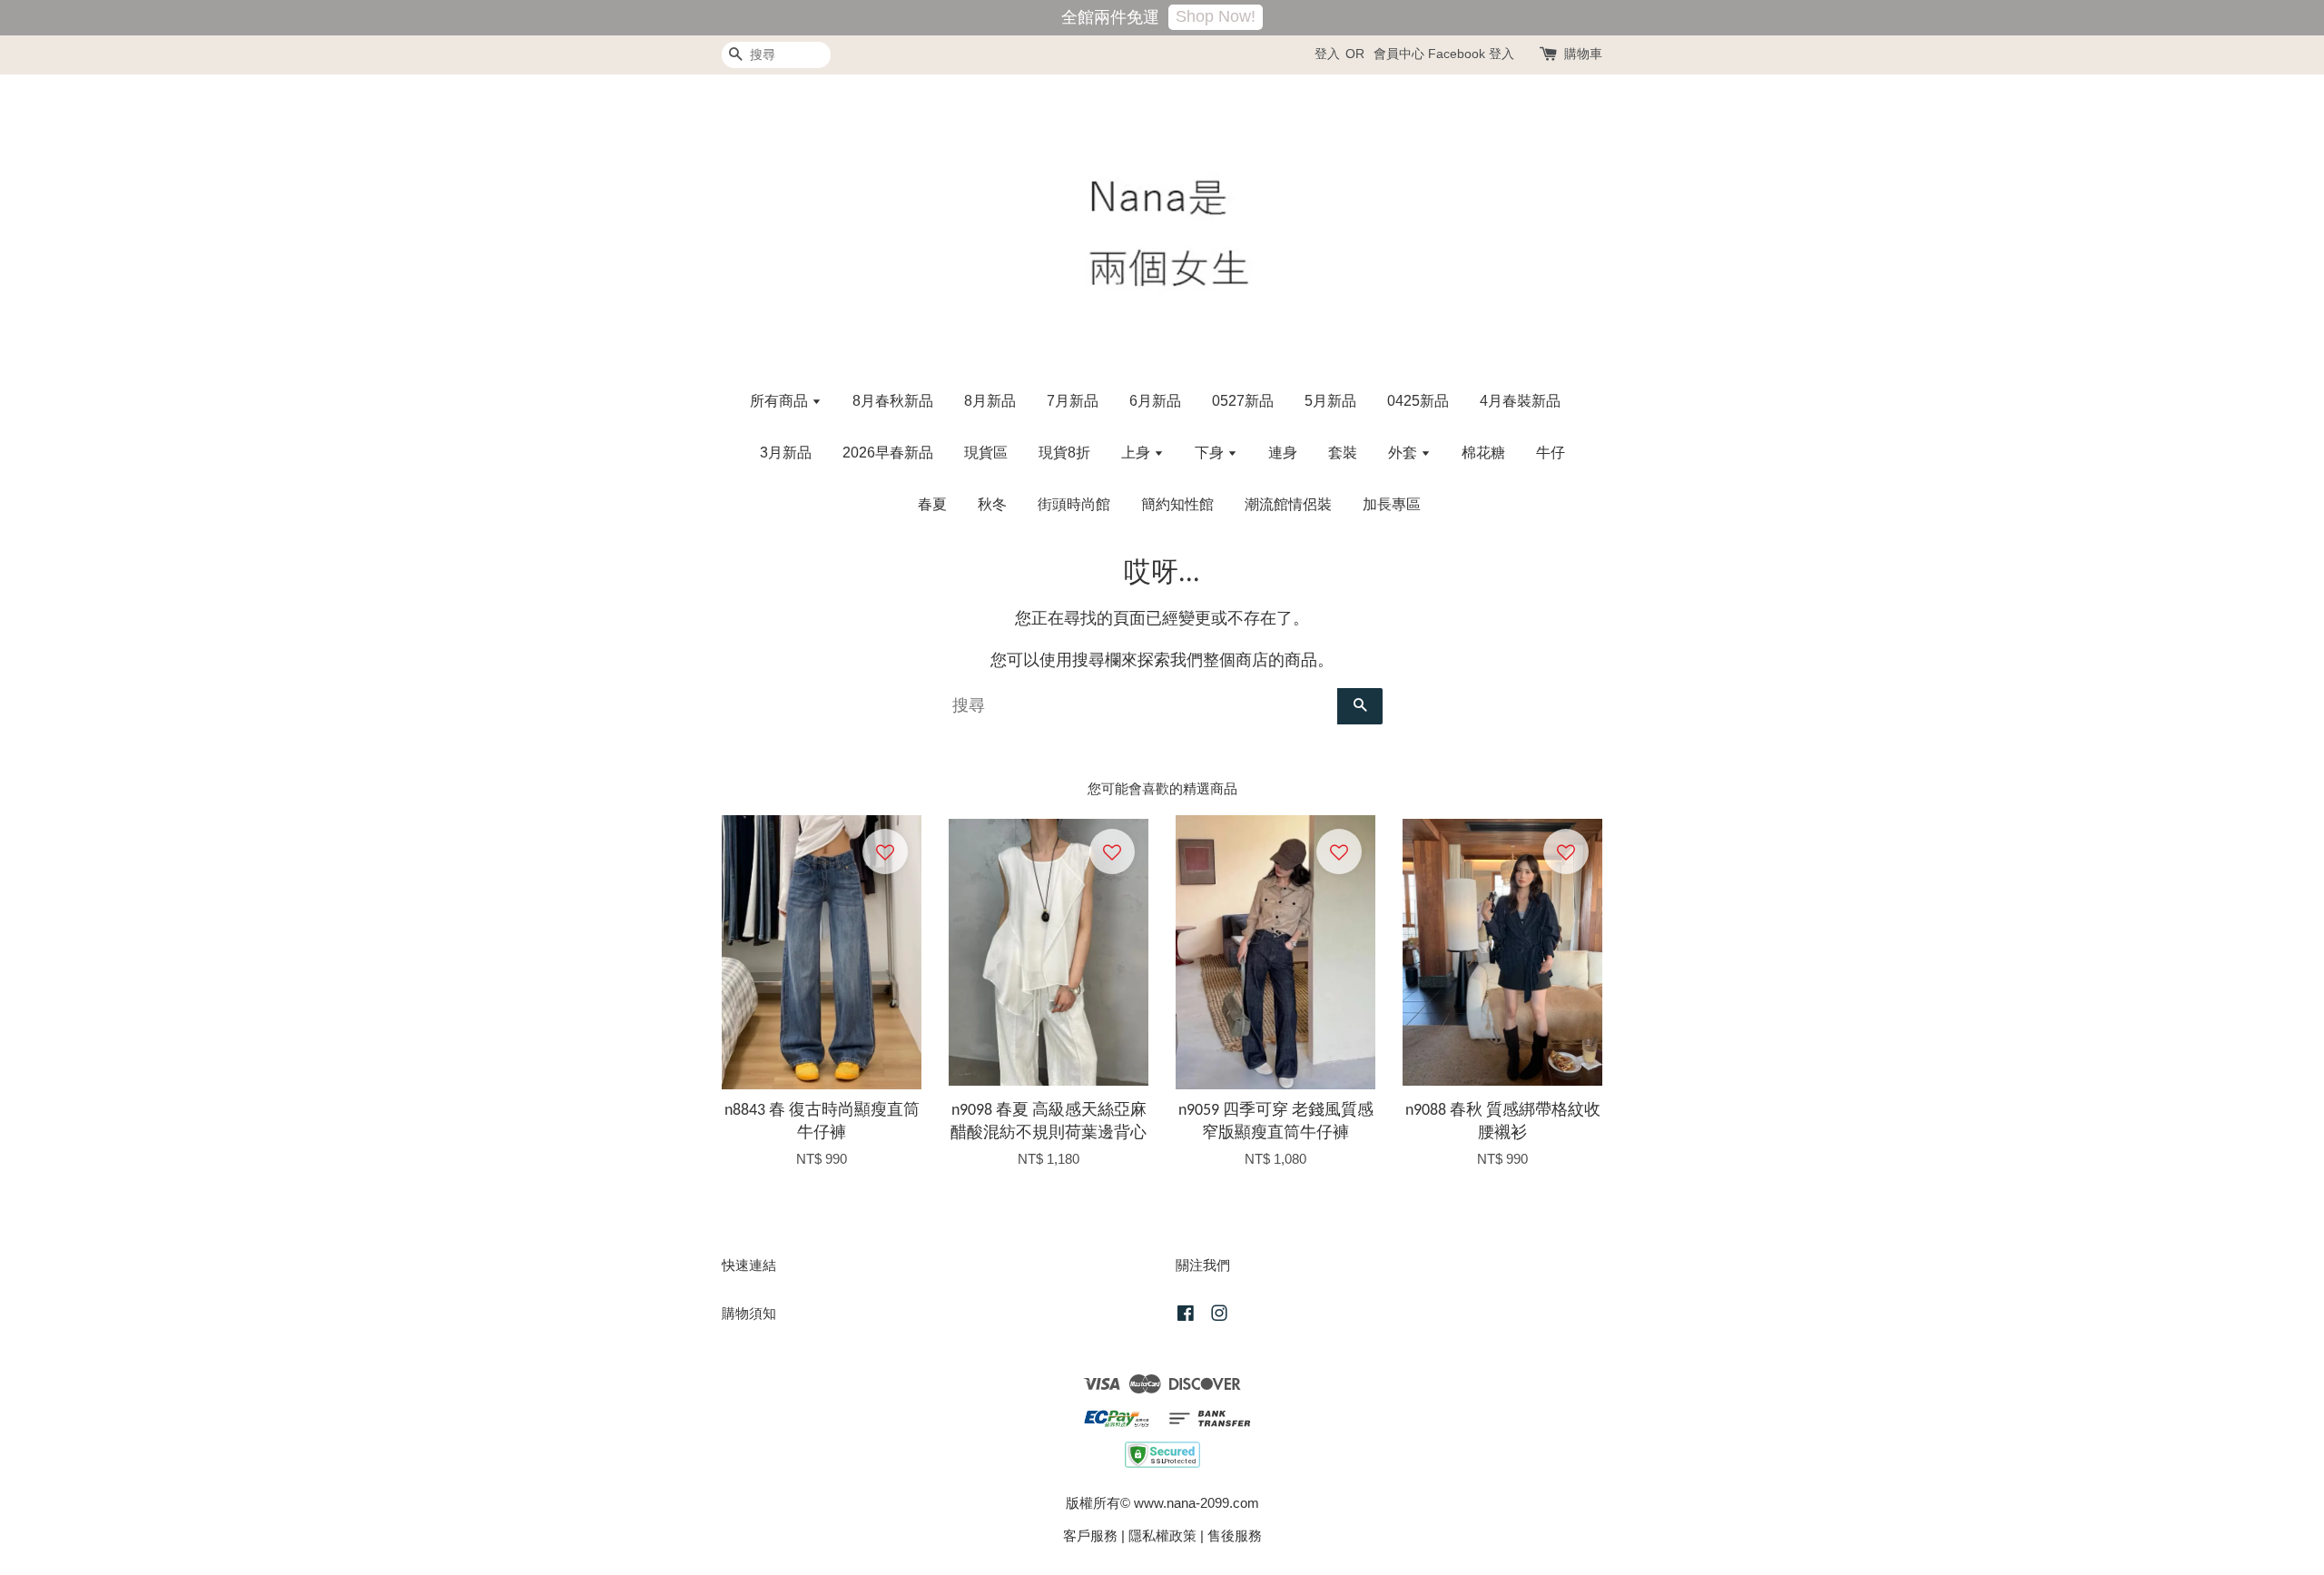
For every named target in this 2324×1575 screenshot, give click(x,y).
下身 (1211, 453)
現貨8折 (1064, 453)
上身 (1137, 453)
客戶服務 (1090, 1536)
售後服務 (1235, 1536)
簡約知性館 (1177, 504)
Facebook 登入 (1471, 54)
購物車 (1583, 54)
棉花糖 (1483, 453)
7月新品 (1073, 401)
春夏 (932, 504)
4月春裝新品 (1520, 401)
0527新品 (1243, 401)
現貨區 (986, 453)
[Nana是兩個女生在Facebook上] (1186, 1316)
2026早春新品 (888, 453)
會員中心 (1399, 54)
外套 (1404, 453)
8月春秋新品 (893, 401)
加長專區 (1392, 504)
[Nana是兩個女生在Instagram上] (1219, 1316)
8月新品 (990, 401)
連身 (1283, 453)
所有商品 (781, 401)
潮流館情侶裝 (1288, 504)
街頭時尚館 (1074, 504)
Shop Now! (1216, 16)
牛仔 (1551, 453)
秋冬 (992, 504)
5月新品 (1330, 401)
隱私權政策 (1162, 1536)
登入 (1327, 54)
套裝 (1343, 453)
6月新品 (1155, 401)
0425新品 (1418, 401)
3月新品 (786, 453)
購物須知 (749, 1313)
